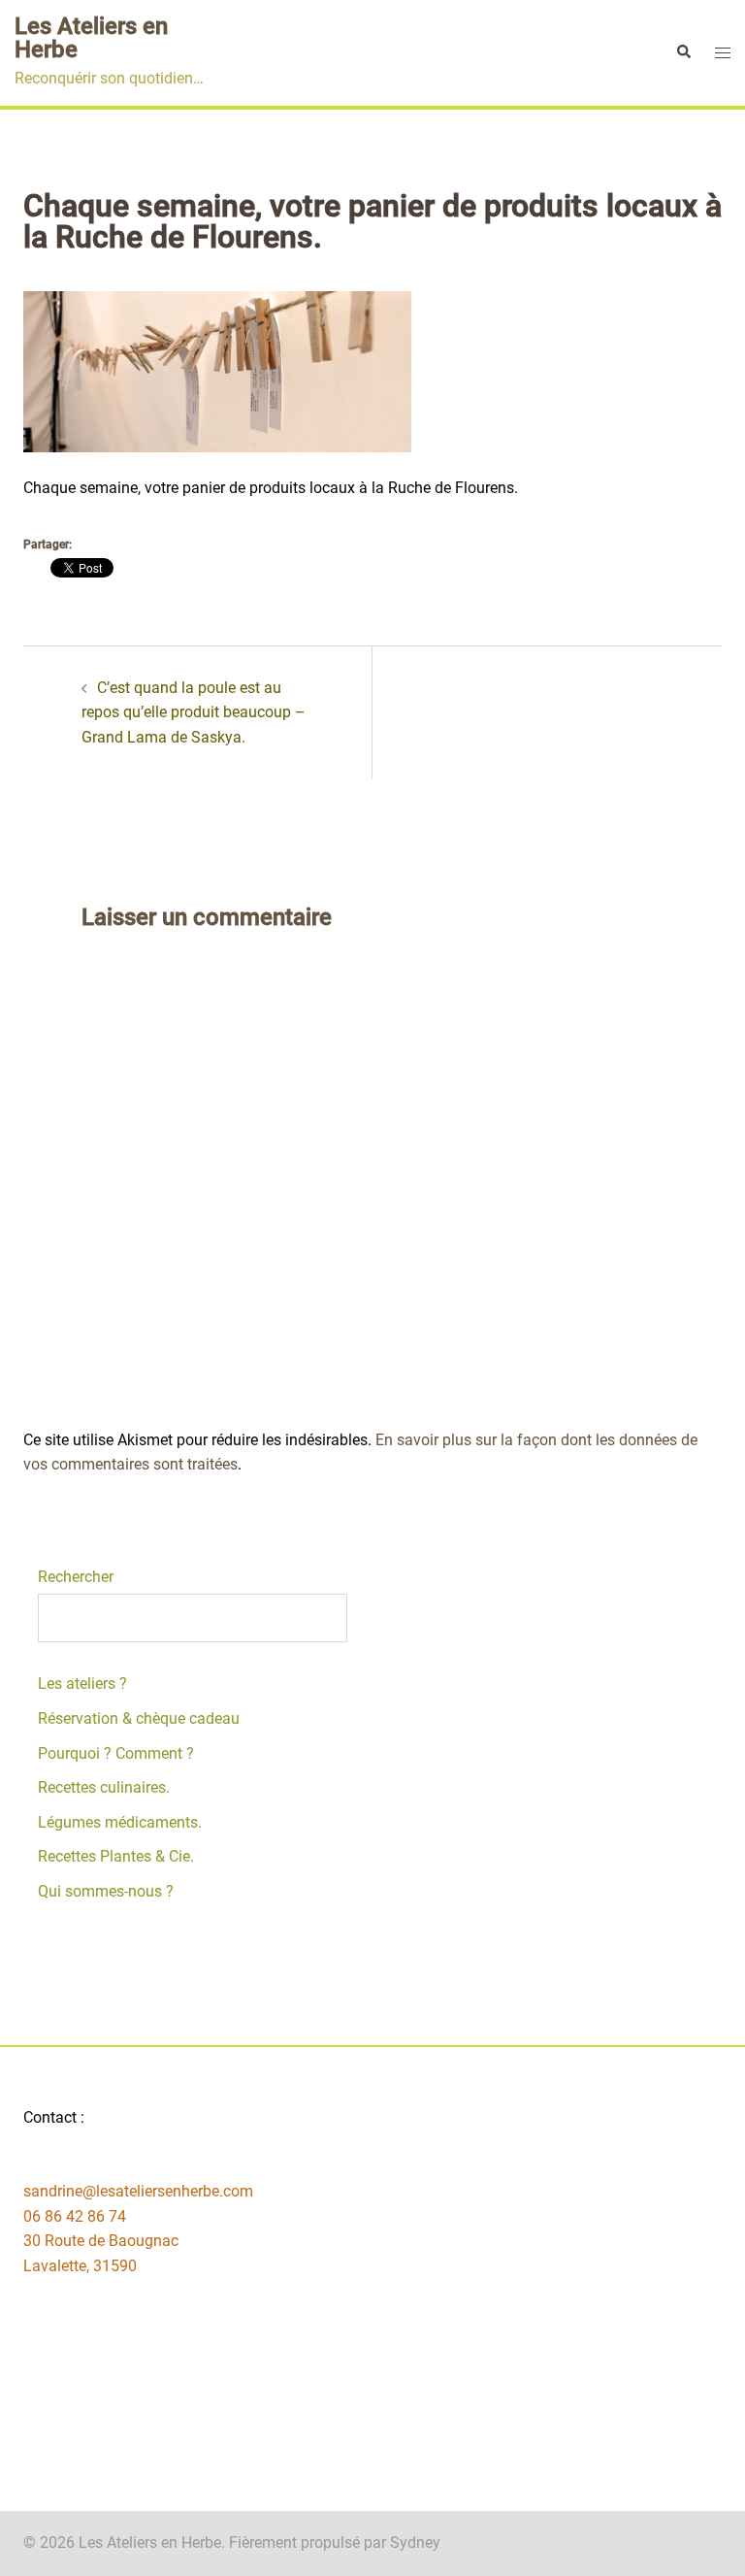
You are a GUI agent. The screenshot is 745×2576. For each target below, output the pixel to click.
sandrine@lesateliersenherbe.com (138, 2191)
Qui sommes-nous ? (106, 1891)
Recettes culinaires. (104, 1787)
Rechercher (76, 1577)
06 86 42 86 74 (75, 2216)
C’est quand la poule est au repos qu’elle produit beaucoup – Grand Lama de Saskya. (194, 712)
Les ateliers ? (82, 1684)
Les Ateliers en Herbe (91, 38)
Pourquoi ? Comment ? (116, 1753)
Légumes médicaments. (120, 1822)
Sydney (415, 2543)
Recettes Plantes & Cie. (116, 1856)
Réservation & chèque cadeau (139, 1718)
